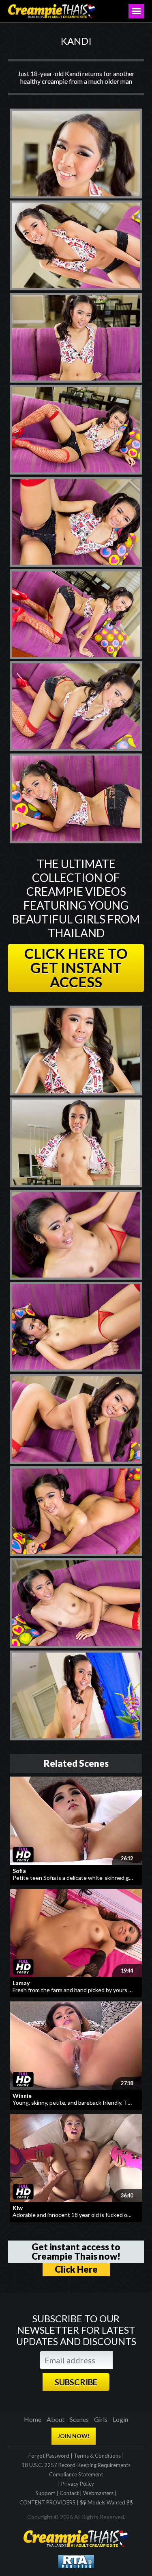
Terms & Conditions (97, 2456)
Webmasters (98, 2493)
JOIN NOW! (74, 2436)
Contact (69, 2493)
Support (45, 2493)
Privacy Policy (78, 2484)
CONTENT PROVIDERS (47, 2502)
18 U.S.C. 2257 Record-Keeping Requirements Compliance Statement (76, 2470)
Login (120, 2419)
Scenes (79, 2419)
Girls (101, 2419)
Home (33, 2419)
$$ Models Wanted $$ (106, 2502)
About (56, 2419)
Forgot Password (49, 2456)
